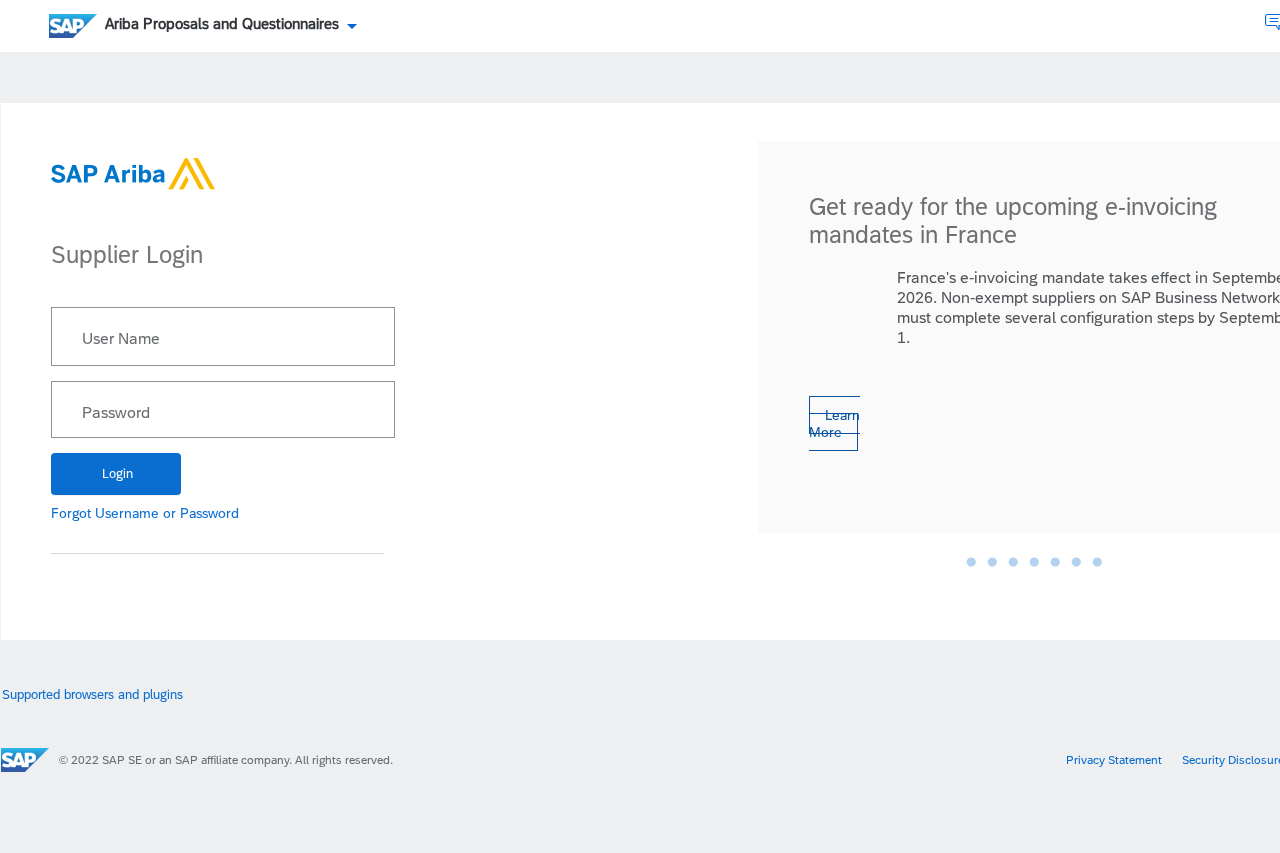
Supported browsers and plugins (92, 694)
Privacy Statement (1114, 760)
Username (127, 513)
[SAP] (25, 760)
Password (116, 413)
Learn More (834, 423)
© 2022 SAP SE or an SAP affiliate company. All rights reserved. (226, 760)
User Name (121, 339)
